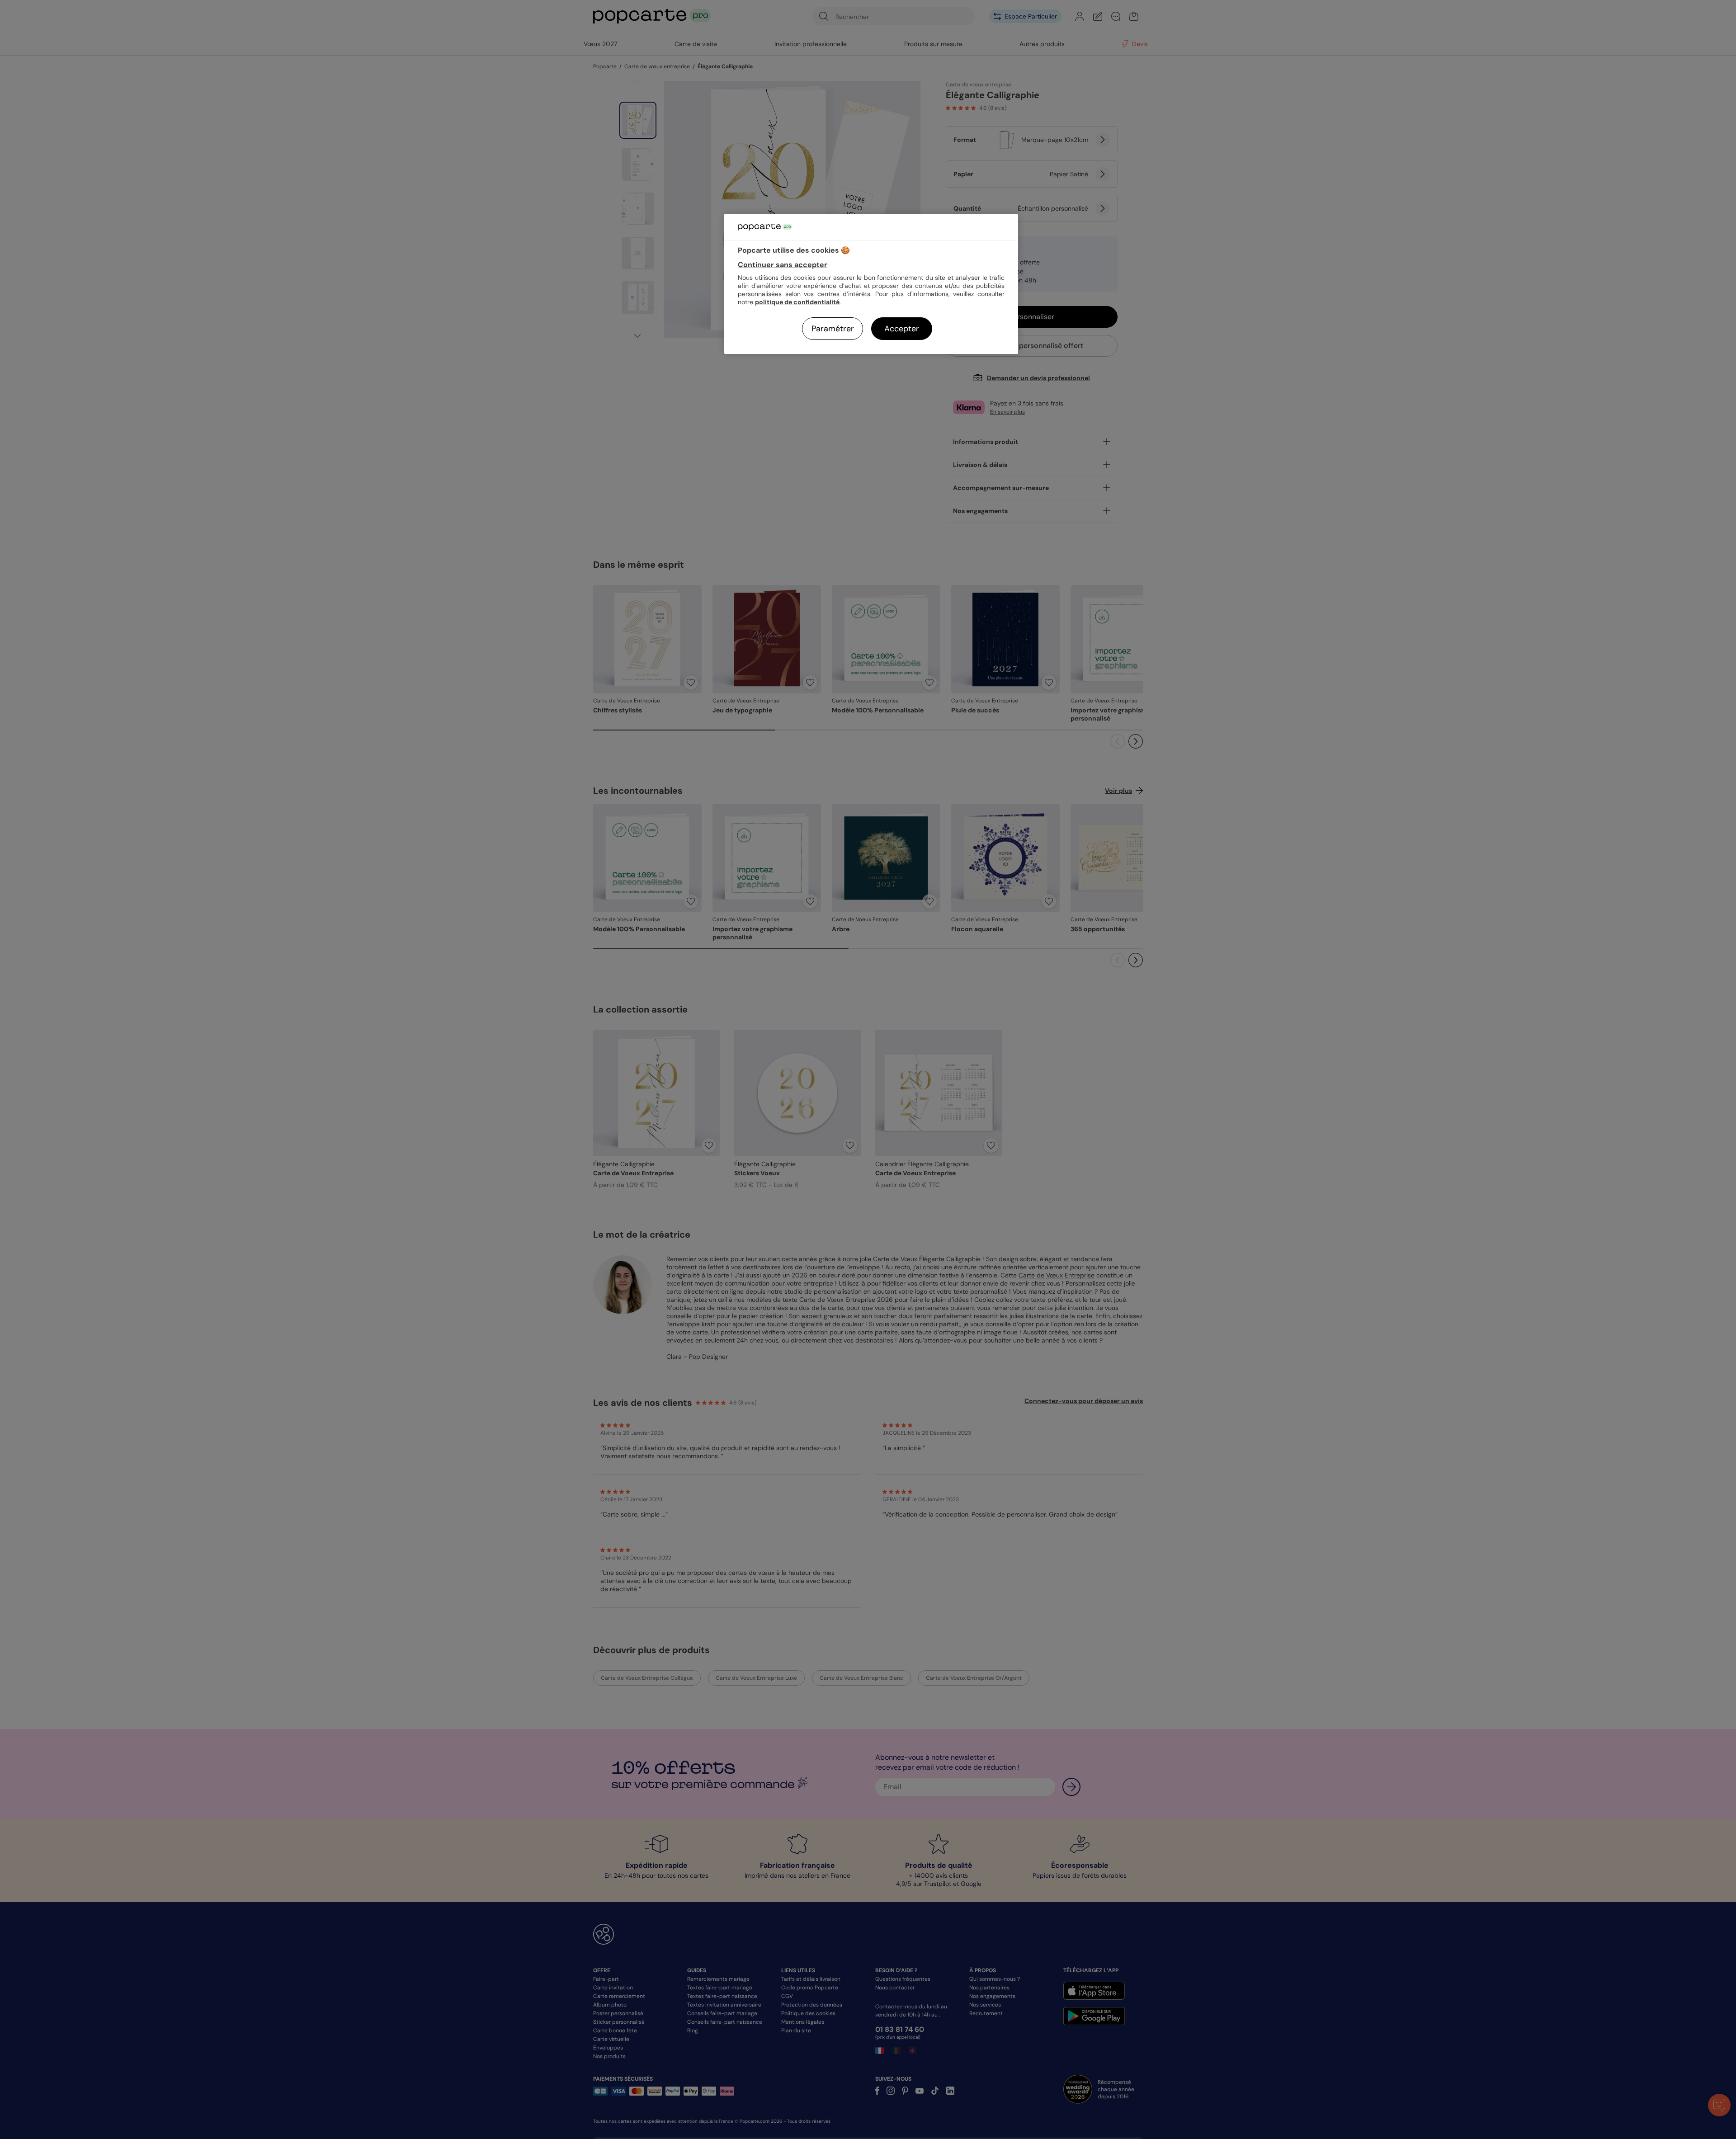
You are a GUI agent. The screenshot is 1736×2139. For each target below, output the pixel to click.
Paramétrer (833, 329)
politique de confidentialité (797, 302)
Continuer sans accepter (783, 265)
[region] (871, 284)
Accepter (902, 329)
